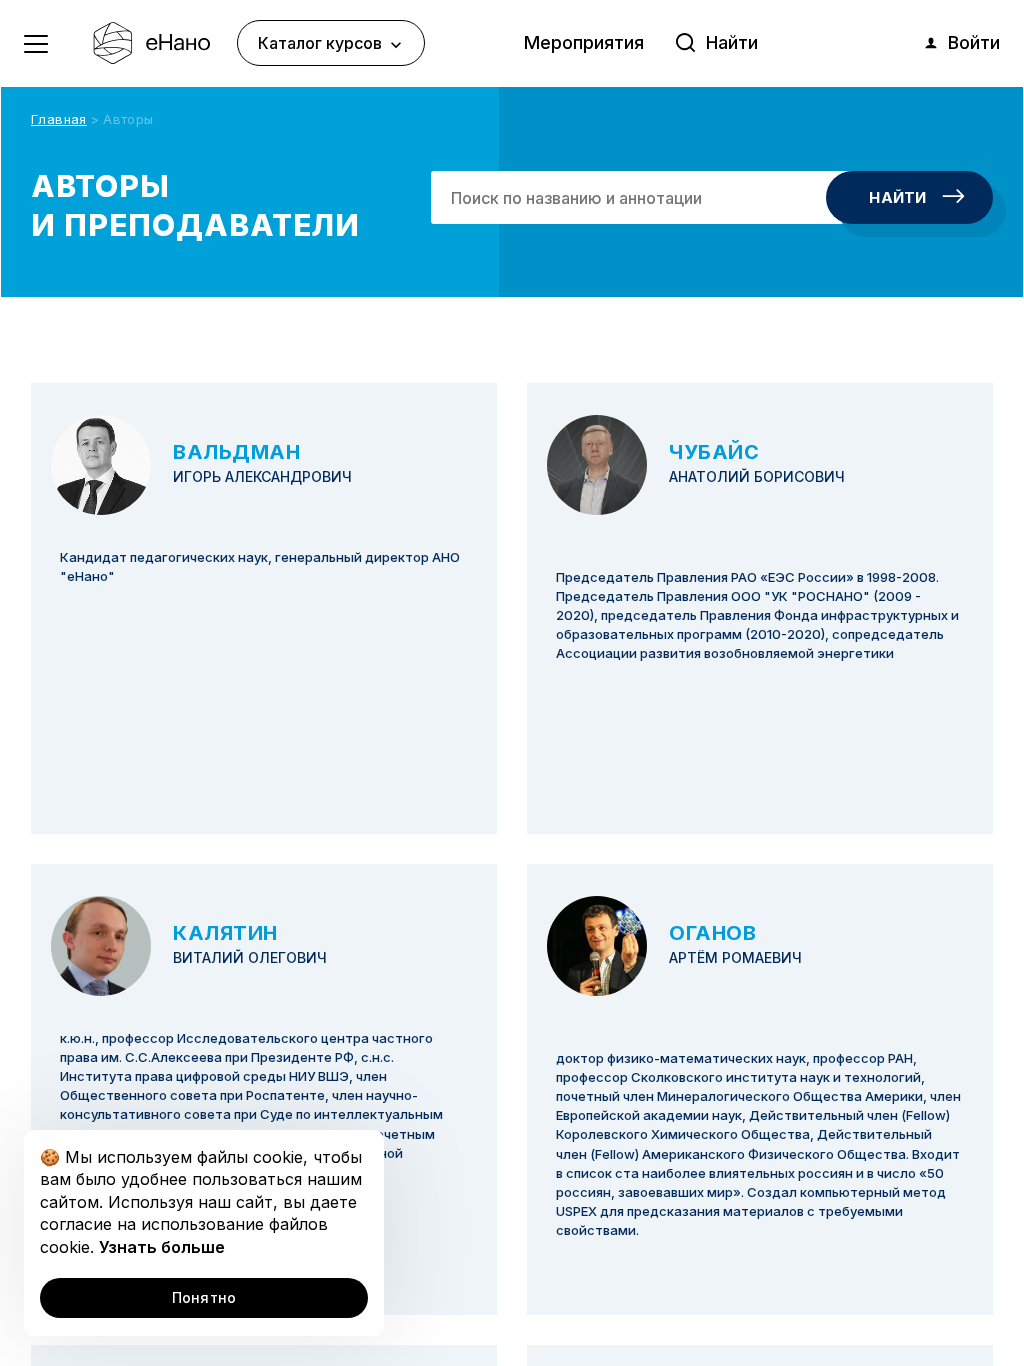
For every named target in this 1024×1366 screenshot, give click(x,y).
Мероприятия (584, 42)
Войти (974, 43)
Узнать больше (162, 1247)
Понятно (204, 1297)
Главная (59, 119)
